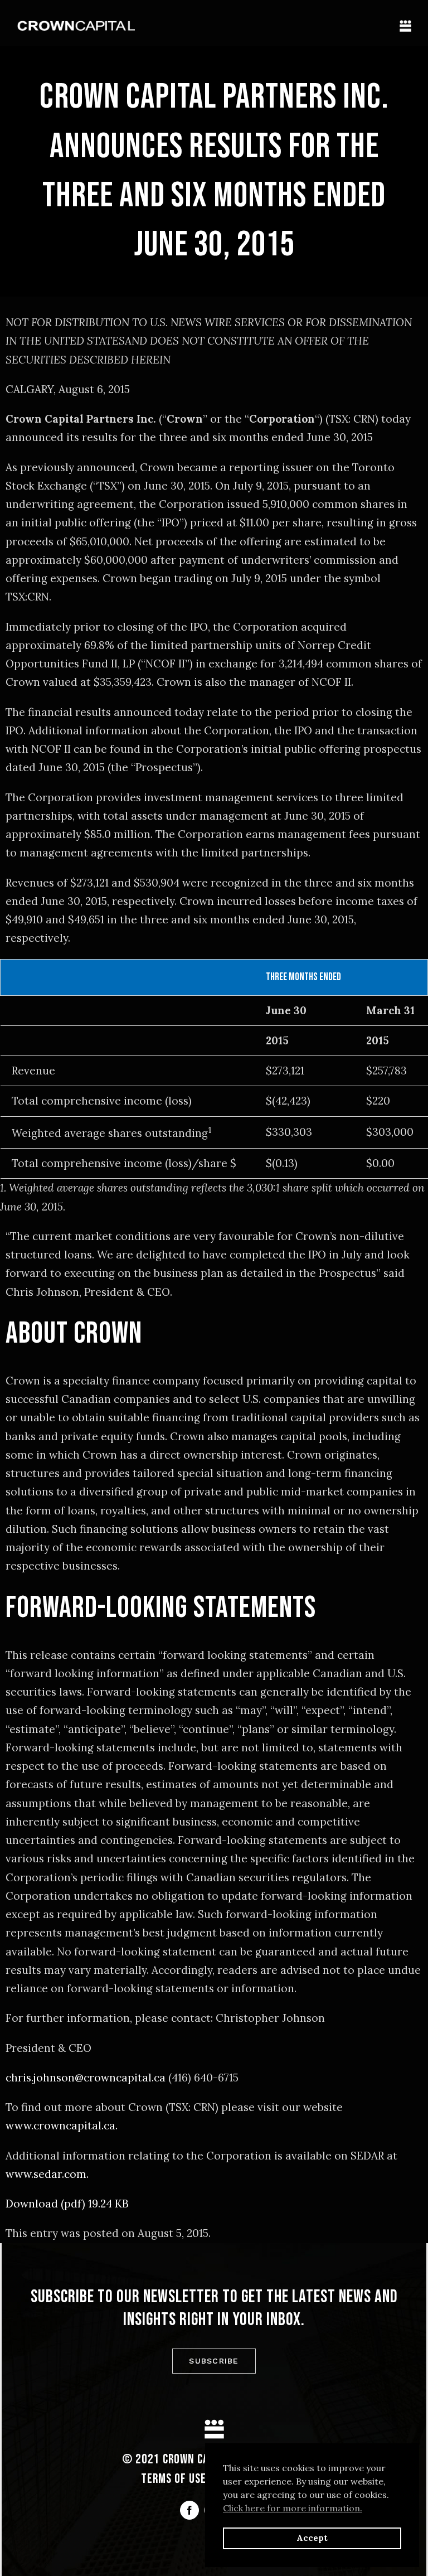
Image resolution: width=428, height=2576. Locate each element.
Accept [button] (312, 2538)
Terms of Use (174, 2479)
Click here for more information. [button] (293, 2508)
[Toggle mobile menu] (405, 26)
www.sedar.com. (47, 2174)
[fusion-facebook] (189, 2510)
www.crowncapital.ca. (62, 2125)
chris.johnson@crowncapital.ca (86, 2078)
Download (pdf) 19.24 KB (67, 2204)
